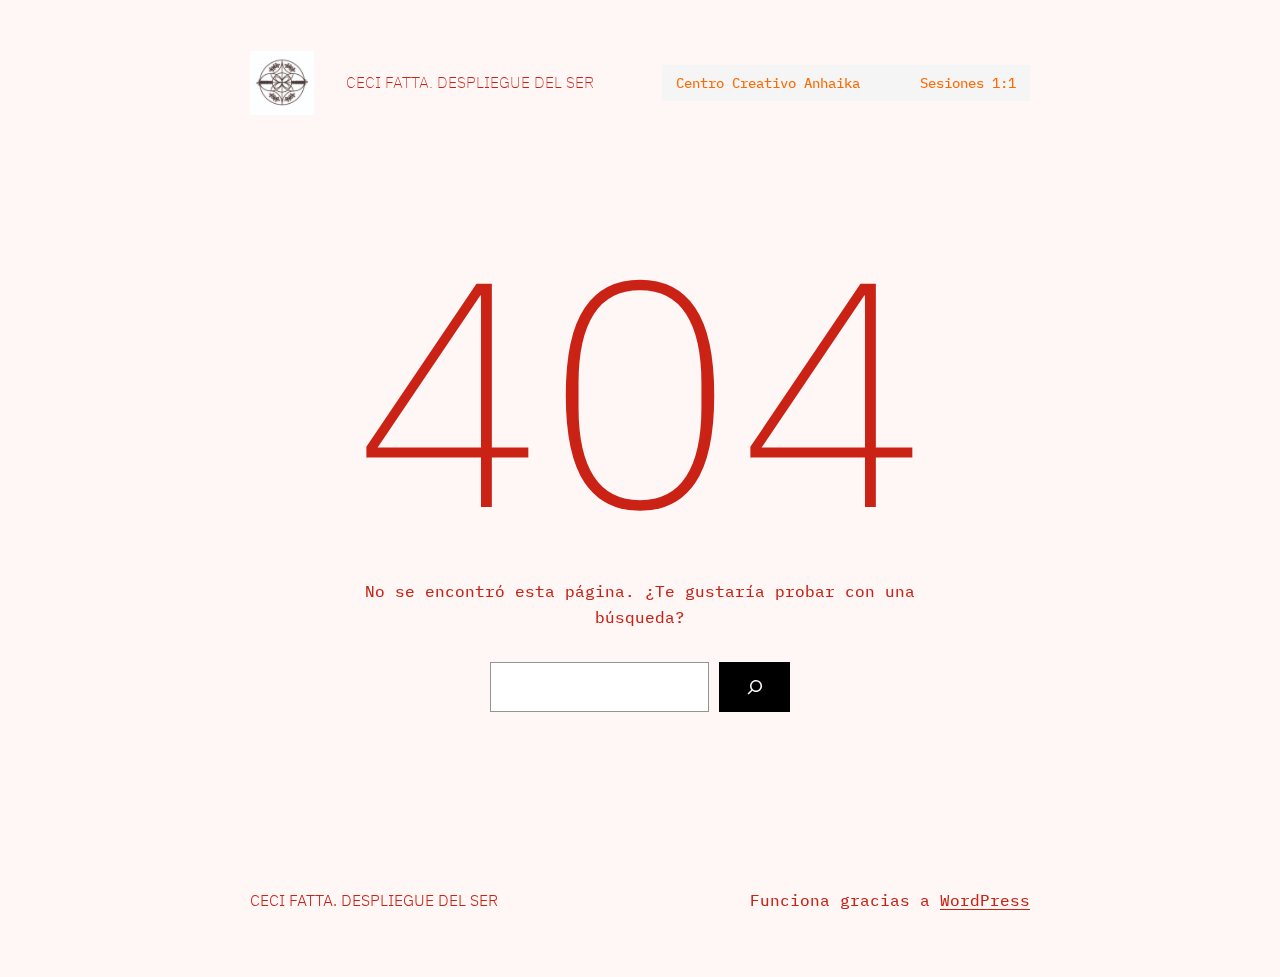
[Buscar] (754, 686)
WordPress (985, 900)
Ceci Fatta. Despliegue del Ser (470, 82)
